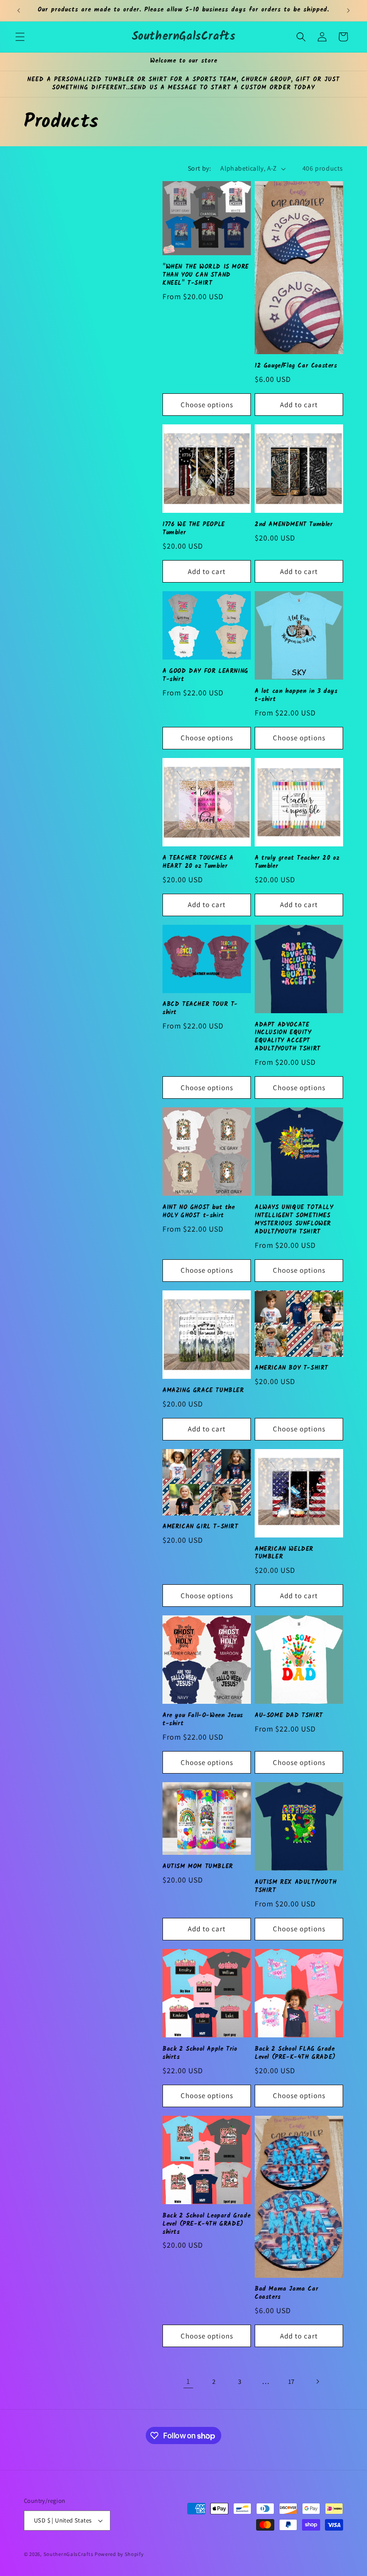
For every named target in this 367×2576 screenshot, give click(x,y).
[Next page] (317, 2381)
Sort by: (199, 168)
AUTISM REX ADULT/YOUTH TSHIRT (296, 1887)
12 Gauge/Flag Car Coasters (296, 366)
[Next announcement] (348, 11)
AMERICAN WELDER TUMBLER (284, 1554)
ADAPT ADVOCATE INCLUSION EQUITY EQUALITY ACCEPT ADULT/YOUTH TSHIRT (288, 1038)
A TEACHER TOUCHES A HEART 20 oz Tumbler (198, 863)
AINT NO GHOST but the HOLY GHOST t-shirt (199, 1212)
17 (291, 2381)
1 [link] (188, 2381)
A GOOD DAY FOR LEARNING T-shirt (205, 676)
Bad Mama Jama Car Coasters (286, 2294)
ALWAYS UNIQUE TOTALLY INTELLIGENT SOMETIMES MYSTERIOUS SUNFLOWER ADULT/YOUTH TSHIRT (294, 1220)
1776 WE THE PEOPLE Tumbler (194, 529)
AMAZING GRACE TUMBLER (203, 1391)
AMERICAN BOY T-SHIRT (291, 1369)
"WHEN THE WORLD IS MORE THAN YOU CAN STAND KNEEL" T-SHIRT (206, 276)
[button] (20, 37)
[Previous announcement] (19, 11)
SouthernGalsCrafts (69, 2554)
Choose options (207, 405)
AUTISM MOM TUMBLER (198, 1867)
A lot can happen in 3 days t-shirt (296, 696)
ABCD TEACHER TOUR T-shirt (200, 1009)
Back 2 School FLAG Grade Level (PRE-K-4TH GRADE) (295, 2054)
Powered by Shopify (119, 2554)
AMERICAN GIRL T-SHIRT (200, 1527)
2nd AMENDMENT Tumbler (294, 525)
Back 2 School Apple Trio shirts (200, 2054)
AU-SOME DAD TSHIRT (289, 1716)
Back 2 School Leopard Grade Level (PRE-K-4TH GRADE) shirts (206, 2224)
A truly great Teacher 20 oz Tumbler (297, 863)
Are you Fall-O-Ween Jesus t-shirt (203, 1720)
